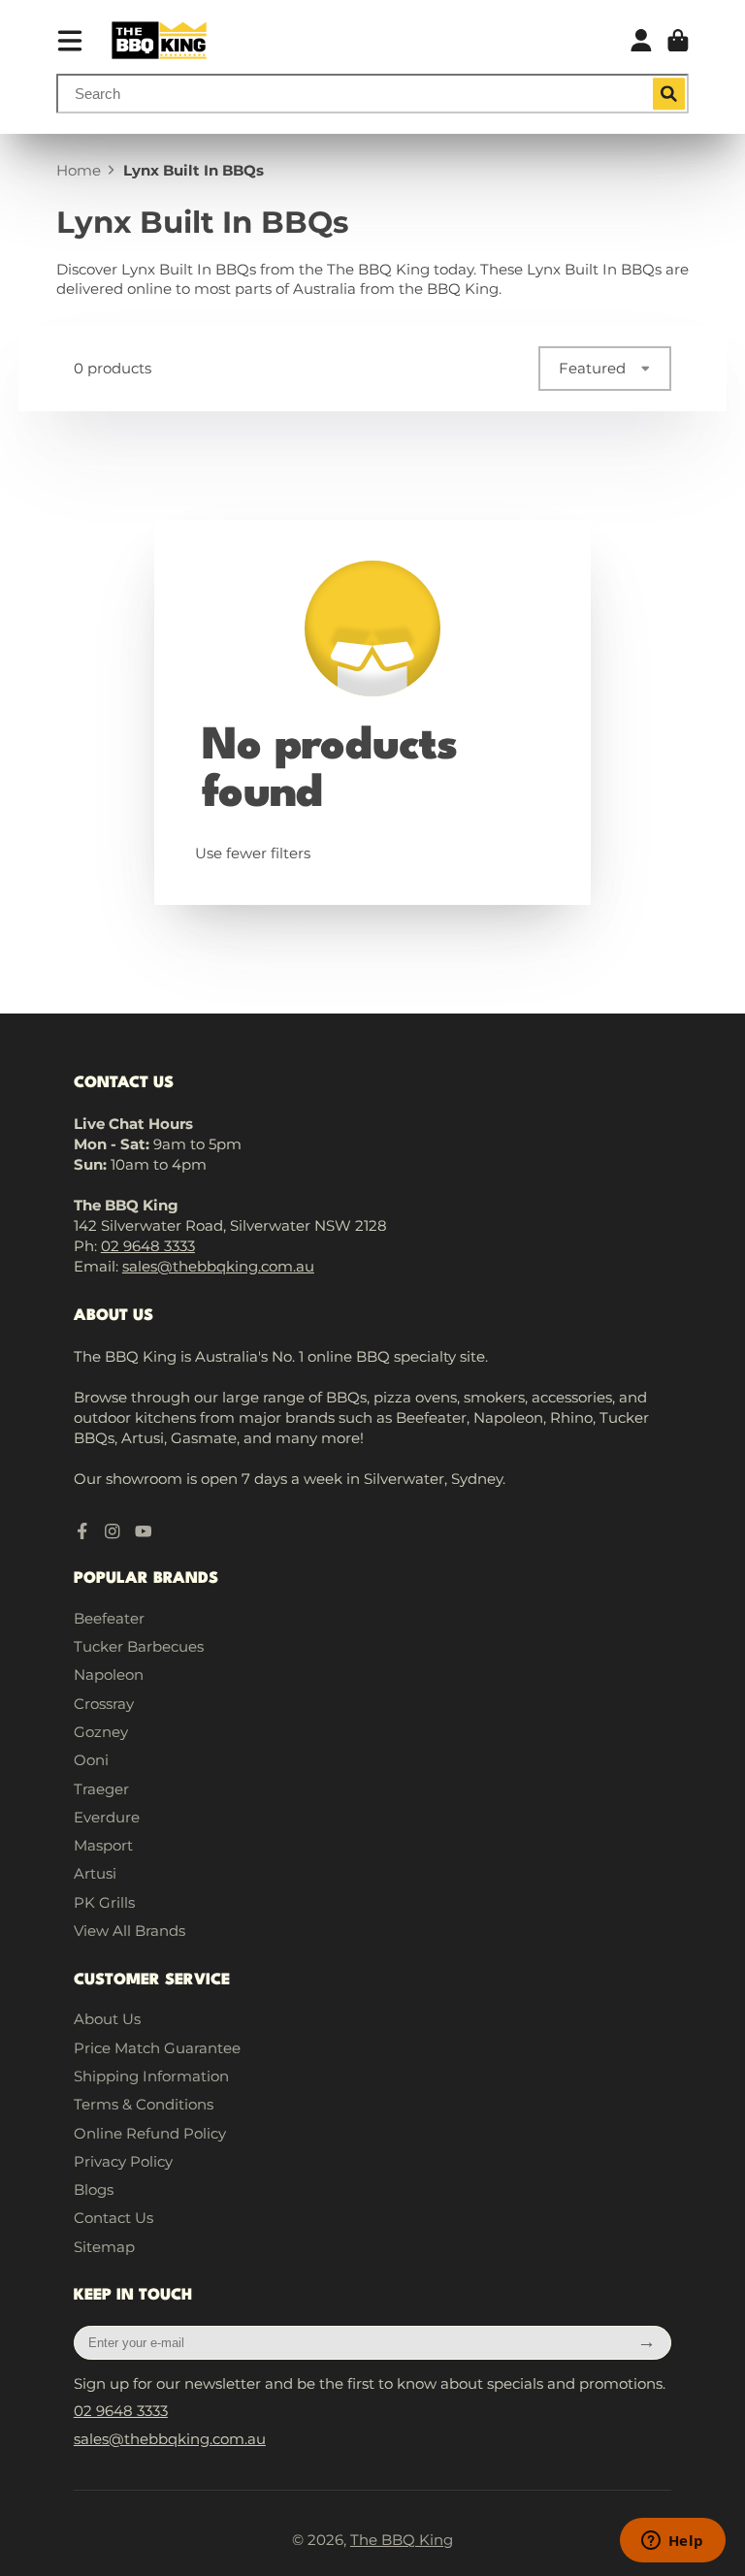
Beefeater (109, 1618)
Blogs (94, 2190)
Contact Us (113, 2218)
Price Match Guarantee (157, 2048)
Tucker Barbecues (139, 1646)
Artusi (95, 1873)
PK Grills (104, 1902)
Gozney (101, 1732)
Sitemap (104, 2247)
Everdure (107, 1817)
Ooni (91, 1760)
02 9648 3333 (148, 1246)
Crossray (104, 1704)
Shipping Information (151, 2076)
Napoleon (109, 1674)
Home (79, 170)
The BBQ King (402, 2540)
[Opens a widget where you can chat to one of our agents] (672, 2542)
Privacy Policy (123, 2161)
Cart (678, 41)
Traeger (101, 1789)
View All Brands (130, 1931)
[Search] (669, 94)
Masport (103, 1845)
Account (641, 41)
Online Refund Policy (150, 2133)
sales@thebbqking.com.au (218, 1266)
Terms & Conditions (144, 2104)
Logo (159, 40)
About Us (107, 2019)
